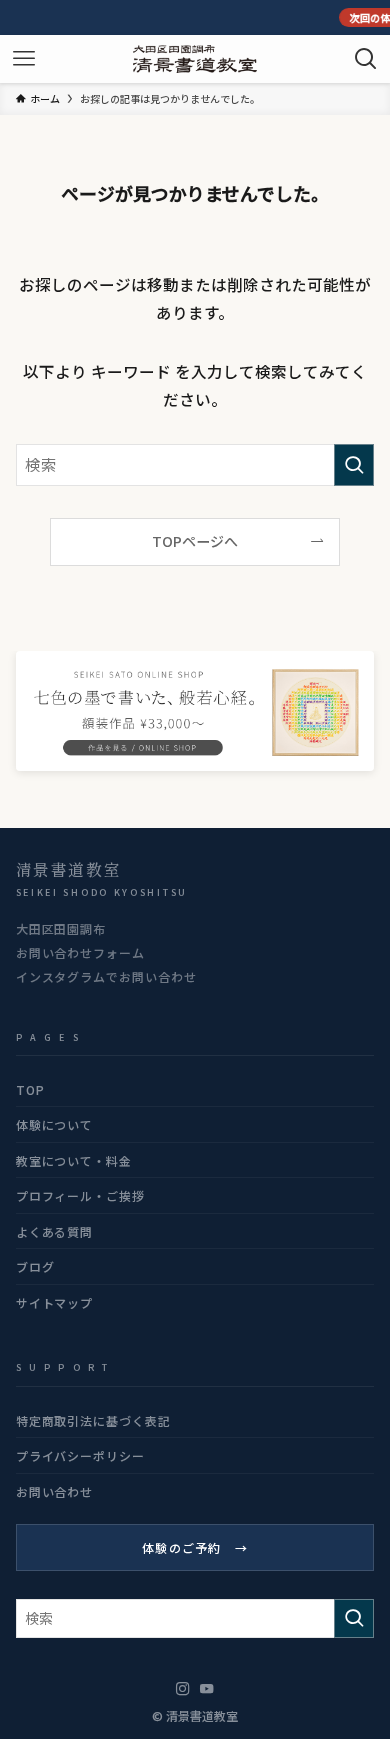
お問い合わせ (55, 1491)
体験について (55, 1124)
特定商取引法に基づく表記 (94, 1420)
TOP (30, 1089)
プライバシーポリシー (81, 1455)
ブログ (35, 1266)
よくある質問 (55, 1231)
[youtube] (207, 1689)
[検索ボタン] (366, 59)
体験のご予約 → (195, 1547)
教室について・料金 (74, 1160)
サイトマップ (55, 1302)
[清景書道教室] (195, 59)
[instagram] (183, 1689)
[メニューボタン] (24, 59)
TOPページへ (195, 541)
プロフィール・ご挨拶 (81, 1195)
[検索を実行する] (354, 464)
